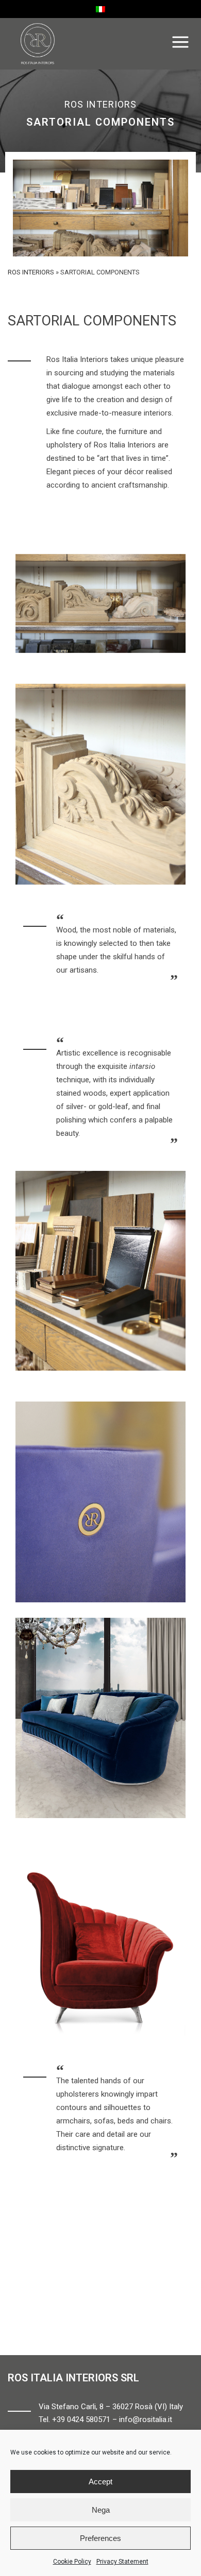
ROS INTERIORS (31, 272)
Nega (101, 2510)
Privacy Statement (122, 2562)
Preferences (100, 2538)
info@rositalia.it (146, 2419)
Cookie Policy (72, 2562)
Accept (100, 2482)
